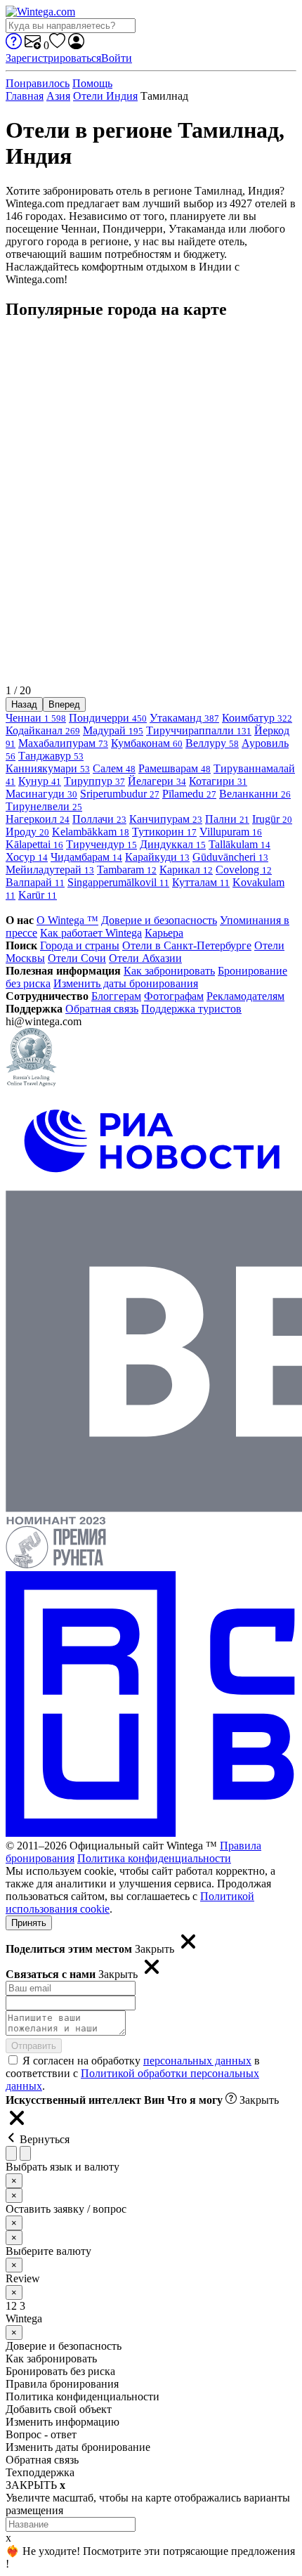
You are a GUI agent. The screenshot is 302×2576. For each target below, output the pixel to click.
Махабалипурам (63, 743)
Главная (25, 96)
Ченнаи (36, 718)
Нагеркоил (38, 819)
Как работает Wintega (91, 933)
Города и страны (80, 945)
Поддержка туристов (191, 1009)
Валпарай (35, 882)
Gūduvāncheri (230, 857)
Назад (24, 704)
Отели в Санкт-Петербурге (187, 945)
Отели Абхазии (145, 958)
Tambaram (127, 870)
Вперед (64, 704)
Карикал (186, 870)
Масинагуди (41, 794)
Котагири (218, 781)
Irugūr (272, 819)
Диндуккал (173, 844)
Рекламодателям (245, 996)
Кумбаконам (147, 743)
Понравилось (38, 83)
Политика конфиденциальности (154, 1858)
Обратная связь (102, 1009)
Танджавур (51, 756)
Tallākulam (239, 844)
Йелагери (157, 781)
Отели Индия (105, 96)
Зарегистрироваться (53, 58)
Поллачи (99, 819)
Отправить (34, 2046)
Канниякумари (48, 768)
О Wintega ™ (67, 920)
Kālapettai (34, 844)
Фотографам (174, 996)
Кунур (40, 781)
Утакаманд (184, 718)
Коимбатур (257, 718)
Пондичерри (108, 718)
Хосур (27, 857)
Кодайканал (43, 730)
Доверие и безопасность (159, 920)
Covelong (244, 870)
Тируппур (94, 781)
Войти (117, 58)
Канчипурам (166, 819)
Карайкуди (157, 857)
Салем (114, 768)
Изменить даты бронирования (126, 983)
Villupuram (231, 832)
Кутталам (201, 882)
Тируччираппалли (199, 730)
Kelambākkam (91, 832)
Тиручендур (101, 844)
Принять (29, 1923)
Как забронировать (169, 971)
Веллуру (212, 743)
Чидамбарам (86, 857)
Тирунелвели (44, 806)
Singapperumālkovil (118, 882)
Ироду (27, 832)
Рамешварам (175, 768)
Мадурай (113, 730)
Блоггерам (116, 996)
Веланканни (255, 794)
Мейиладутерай (50, 870)
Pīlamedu (189, 794)
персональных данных (197, 2061)
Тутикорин (164, 832)
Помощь (92, 83)
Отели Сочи (77, 958)
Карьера (164, 933)
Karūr (38, 895)
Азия (58, 96)
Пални (227, 819)
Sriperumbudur (120, 794)
